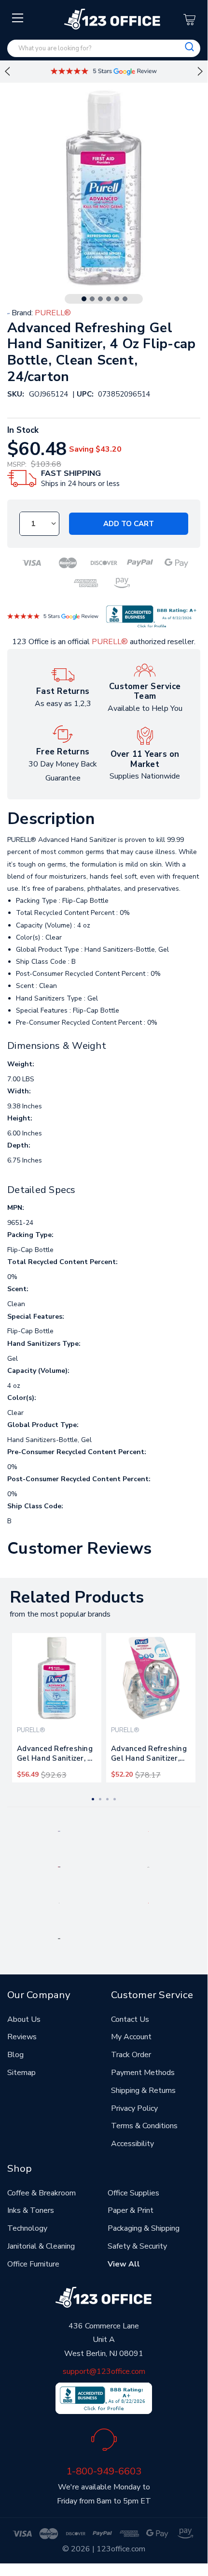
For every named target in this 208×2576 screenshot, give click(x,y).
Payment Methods (143, 2073)
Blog (15, 2055)
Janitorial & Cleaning (41, 2246)
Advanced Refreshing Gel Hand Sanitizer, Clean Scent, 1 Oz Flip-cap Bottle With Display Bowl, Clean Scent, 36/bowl (149, 1755)
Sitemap (21, 2073)
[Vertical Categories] (18, 18)
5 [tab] (117, 299)
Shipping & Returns (143, 2090)
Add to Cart (129, 524)
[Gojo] (59, 1938)
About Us (24, 2019)
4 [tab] (109, 299)
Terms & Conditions (144, 2126)
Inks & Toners (31, 2210)
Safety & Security (137, 2246)
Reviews (22, 2037)
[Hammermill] (148, 1867)
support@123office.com (104, 2371)
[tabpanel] (57, 1708)
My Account (131, 2037)
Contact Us (130, 2019)
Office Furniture (33, 2264)
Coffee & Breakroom (42, 2193)
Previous (7, 72)
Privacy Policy (134, 2108)
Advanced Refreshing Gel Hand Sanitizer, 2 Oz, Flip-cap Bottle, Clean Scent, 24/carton (55, 1755)
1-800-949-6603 (104, 2471)
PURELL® (110, 642)
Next (200, 72)
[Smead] (59, 1867)
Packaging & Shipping (144, 2228)
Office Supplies (133, 2193)
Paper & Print (131, 2210)
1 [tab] (84, 299)
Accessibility (132, 2144)
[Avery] (59, 1831)
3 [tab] (100, 299)
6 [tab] (125, 299)
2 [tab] (92, 299)
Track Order (131, 2055)
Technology (27, 2228)
